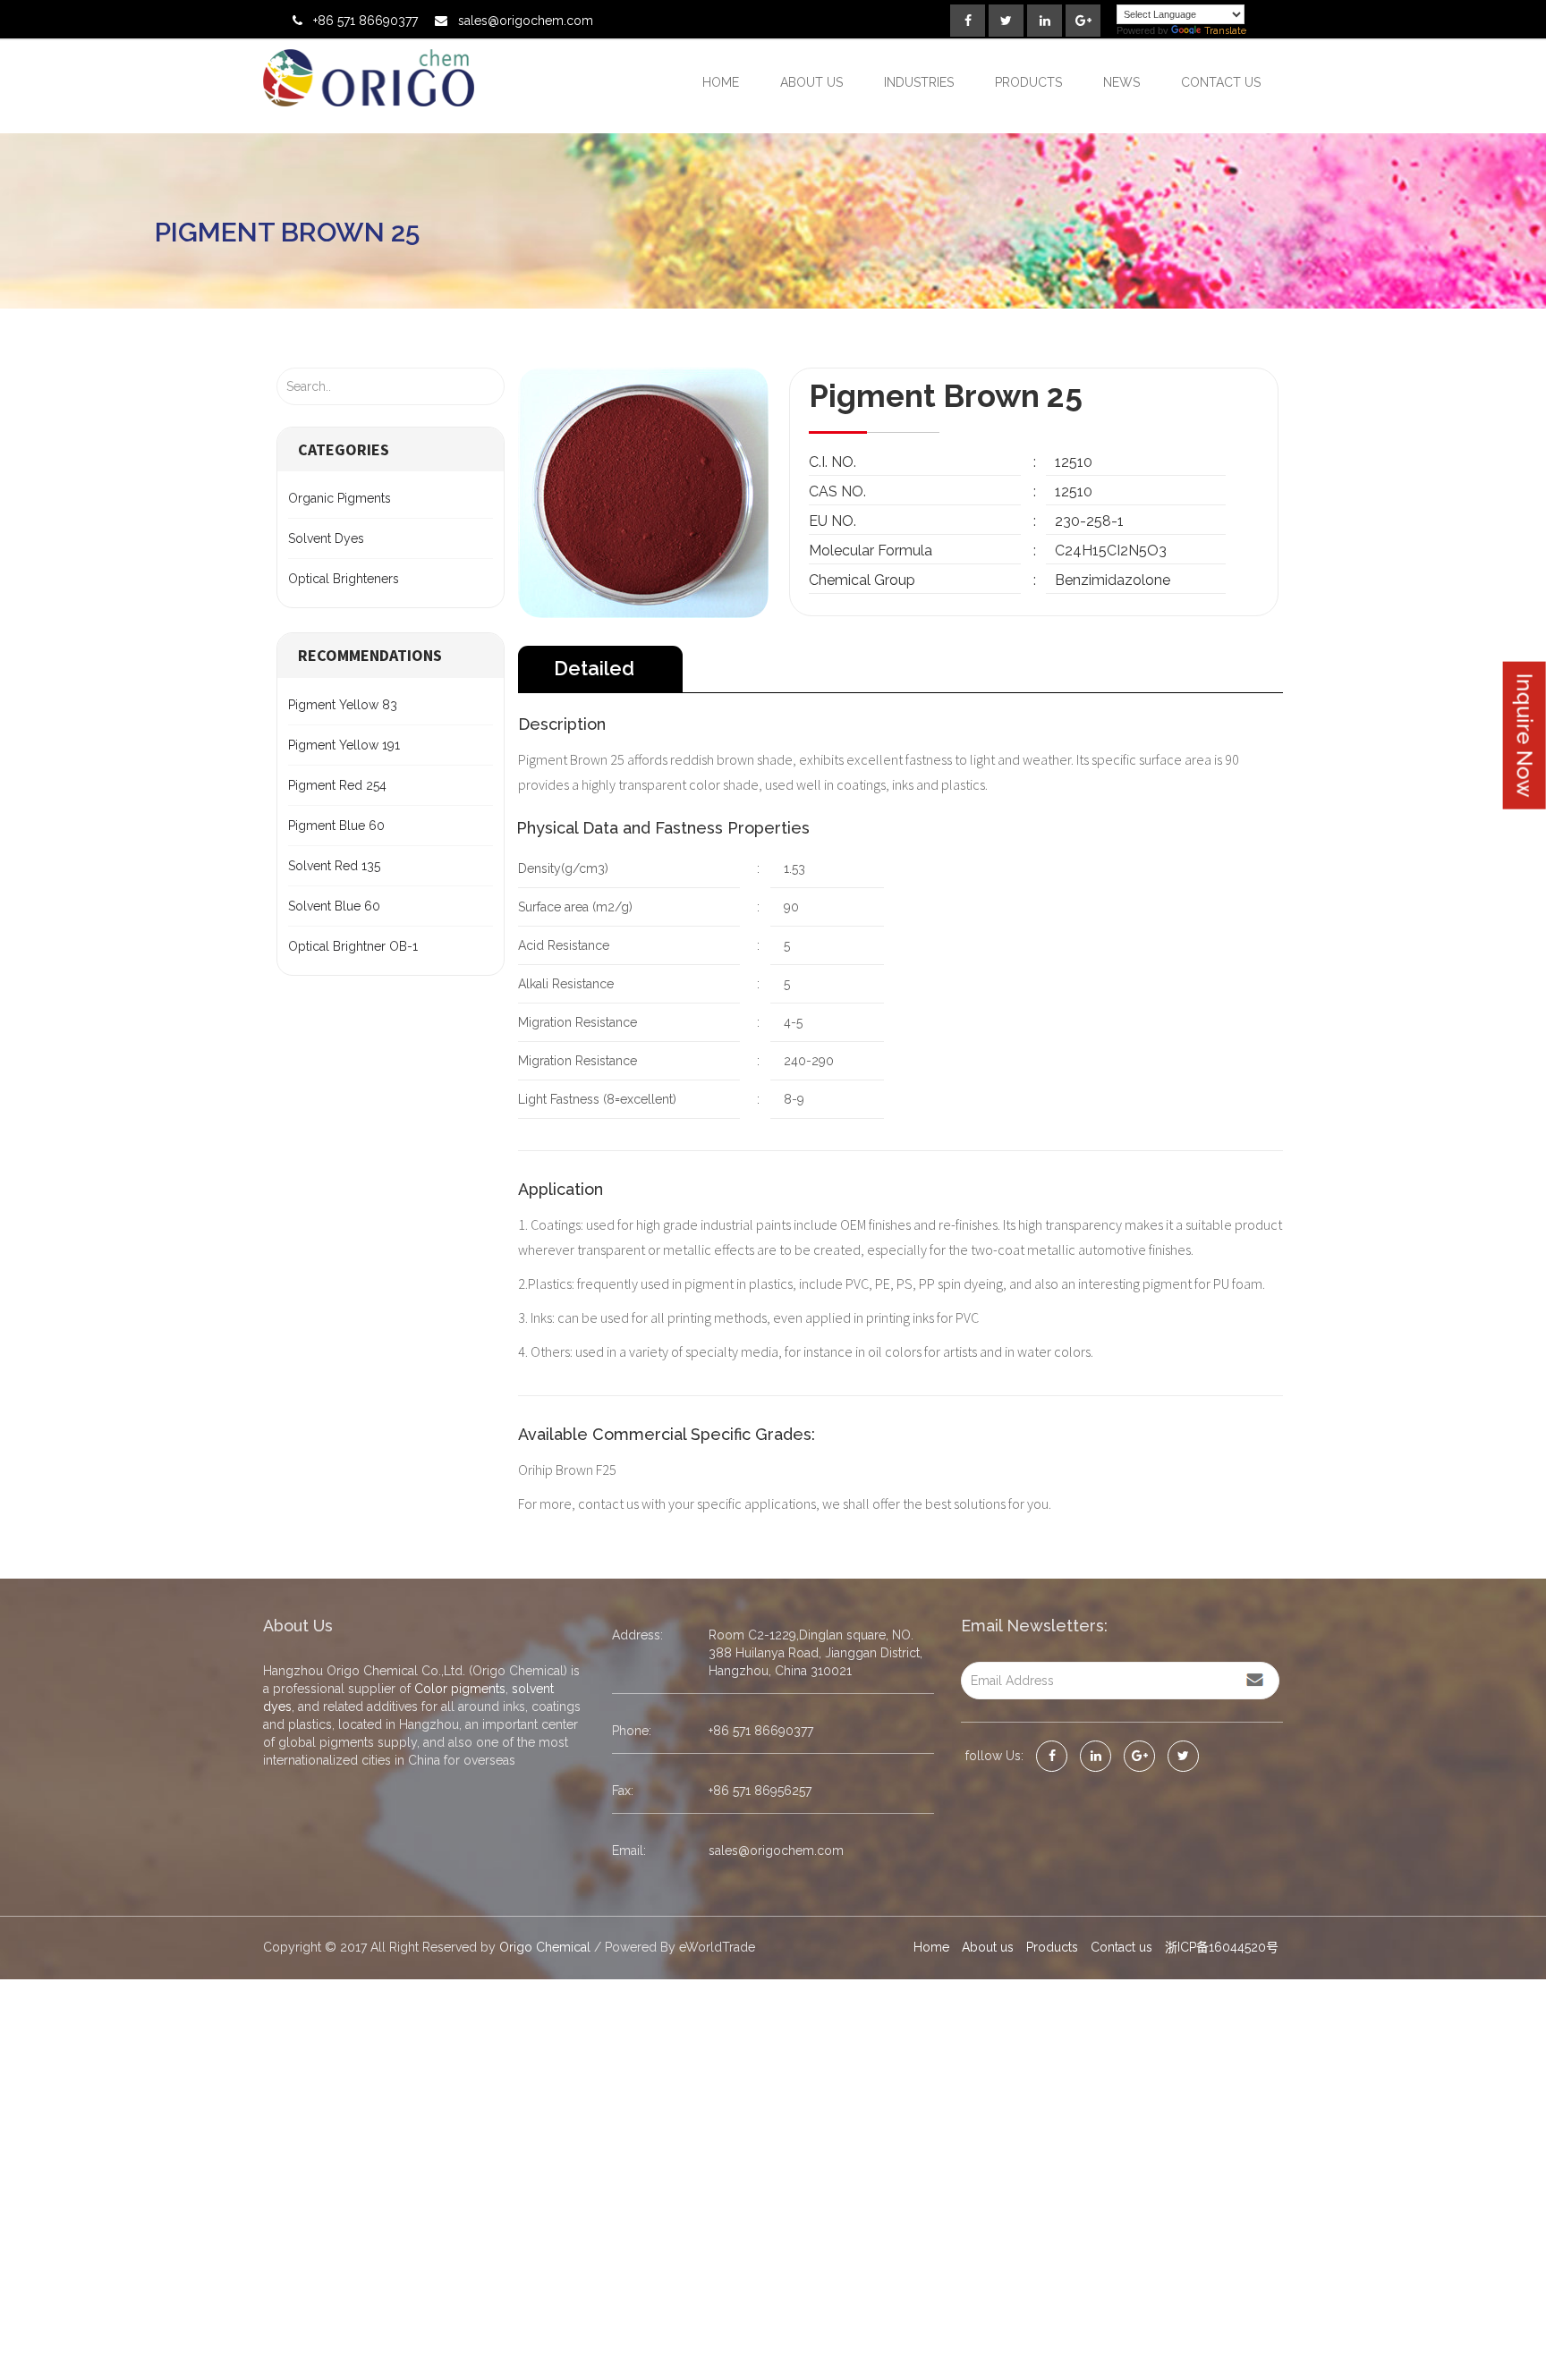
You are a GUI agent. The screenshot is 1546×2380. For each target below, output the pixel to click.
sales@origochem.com (526, 21)
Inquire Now (1525, 736)
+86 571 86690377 (365, 21)
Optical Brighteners (344, 579)
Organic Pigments (340, 498)
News (1121, 82)
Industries (919, 82)
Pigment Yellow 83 (343, 705)
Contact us (1221, 82)
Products (1028, 82)
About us (811, 82)
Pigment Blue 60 (336, 826)
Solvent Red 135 (334, 866)
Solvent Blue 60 (334, 906)
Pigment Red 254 (337, 785)
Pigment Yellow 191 (344, 745)
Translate (1225, 31)
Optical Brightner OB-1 (353, 946)
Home (721, 82)
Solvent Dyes (326, 538)
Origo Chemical (545, 1947)
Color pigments (460, 1689)
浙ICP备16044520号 (1222, 1947)
